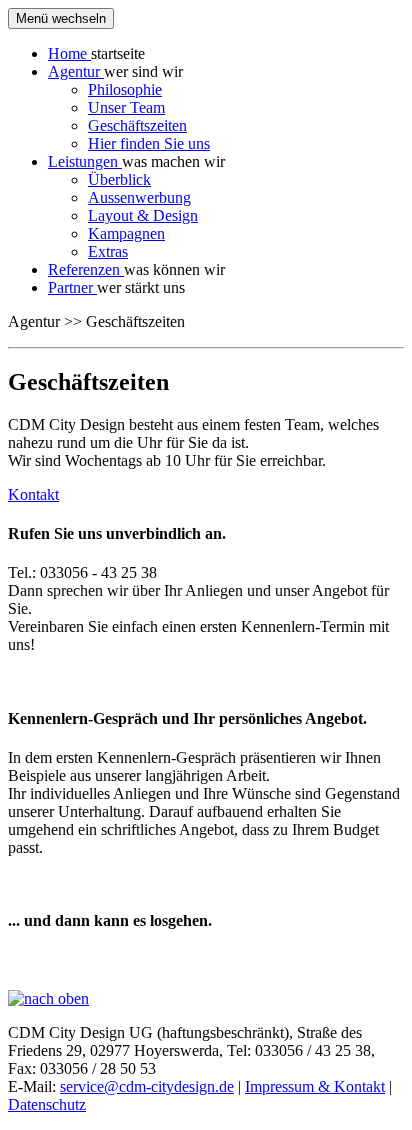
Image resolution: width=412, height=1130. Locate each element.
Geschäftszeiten (137, 125)
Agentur (76, 71)
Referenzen (86, 269)
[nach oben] (48, 998)
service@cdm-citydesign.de (147, 1086)
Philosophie (125, 89)
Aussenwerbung (139, 197)
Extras (108, 251)
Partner (72, 287)
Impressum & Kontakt (315, 1086)
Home (69, 53)
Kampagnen (126, 233)
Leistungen (85, 161)
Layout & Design (143, 215)
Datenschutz (47, 1104)
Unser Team (126, 107)
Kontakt (33, 494)
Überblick (119, 179)
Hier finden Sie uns (149, 143)
